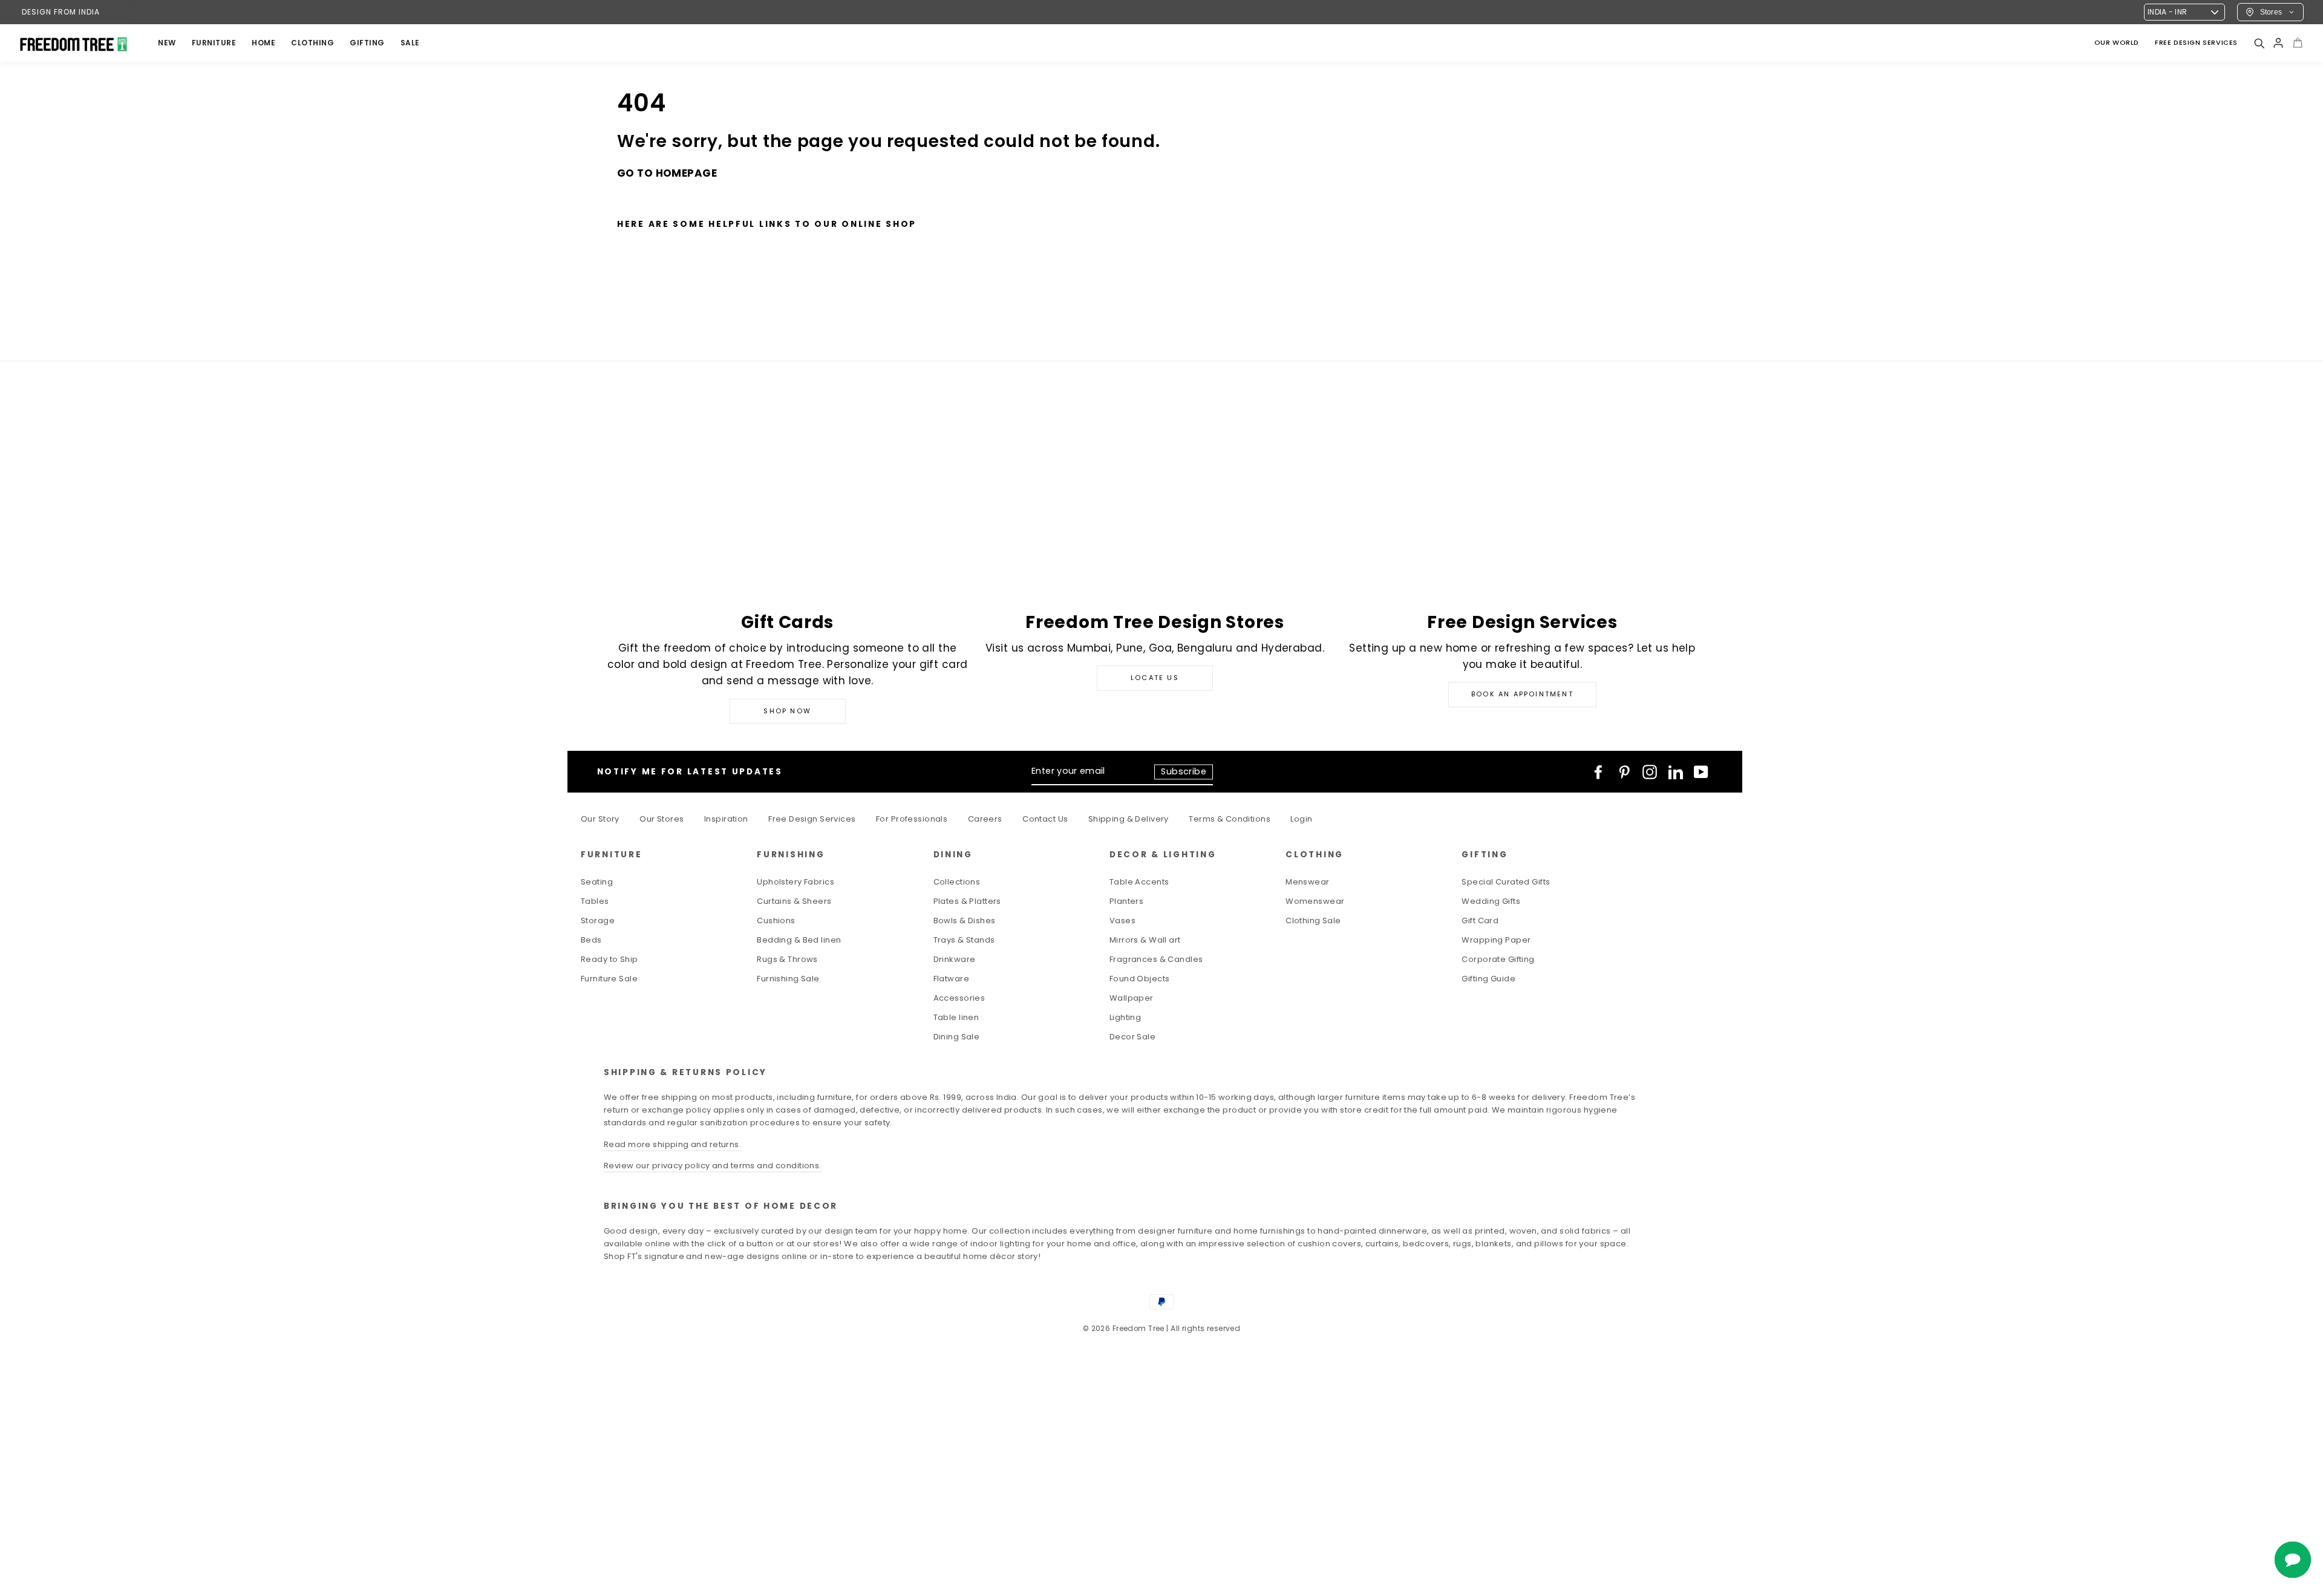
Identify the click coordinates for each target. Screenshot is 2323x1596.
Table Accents (1139, 882)
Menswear (1307, 882)
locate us (1155, 678)
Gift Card (1480, 921)
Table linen (956, 1017)
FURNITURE (214, 43)
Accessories (959, 998)
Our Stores (662, 819)
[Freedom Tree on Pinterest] (1624, 772)
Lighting (1125, 1017)
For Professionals (912, 819)
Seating (597, 882)
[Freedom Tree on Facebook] (1598, 772)
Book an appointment (1522, 694)
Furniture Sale (609, 979)
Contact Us (1045, 819)
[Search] (2259, 43)
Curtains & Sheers (794, 901)
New (167, 43)
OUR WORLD (2117, 42)
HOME (263, 43)
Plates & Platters (967, 901)
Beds (591, 940)
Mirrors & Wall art (1145, 940)
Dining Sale (957, 1037)
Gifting (367, 43)
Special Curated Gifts (1506, 882)
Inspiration (726, 819)
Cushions (776, 921)
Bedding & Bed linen (799, 940)
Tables (595, 901)
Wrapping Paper (1496, 940)
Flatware (951, 979)
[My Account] (2278, 43)
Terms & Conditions (1230, 819)
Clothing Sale (1313, 921)
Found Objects (1140, 979)
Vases (1122, 921)
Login (1301, 819)
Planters (1126, 901)
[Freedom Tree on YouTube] (1701, 772)
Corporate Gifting (1498, 959)
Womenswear (1315, 901)
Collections (957, 882)
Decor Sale (1132, 1037)
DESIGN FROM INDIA (61, 12)
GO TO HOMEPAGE (667, 173)
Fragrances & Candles (1156, 959)
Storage (598, 921)
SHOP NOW (787, 711)
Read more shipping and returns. (672, 1144)
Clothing (312, 43)
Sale (410, 43)
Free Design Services (812, 819)
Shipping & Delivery (1129, 819)
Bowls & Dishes (965, 921)
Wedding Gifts (1491, 901)
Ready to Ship (609, 959)
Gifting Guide (1488, 979)
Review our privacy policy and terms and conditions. (713, 1166)
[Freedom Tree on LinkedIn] (1676, 772)
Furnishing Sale (788, 979)
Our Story (600, 819)
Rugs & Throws (787, 959)
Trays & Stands (964, 940)
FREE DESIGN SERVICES (2196, 42)
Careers (985, 819)
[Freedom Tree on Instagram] (1650, 772)
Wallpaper (1132, 998)
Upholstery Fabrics (796, 882)
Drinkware (955, 959)
